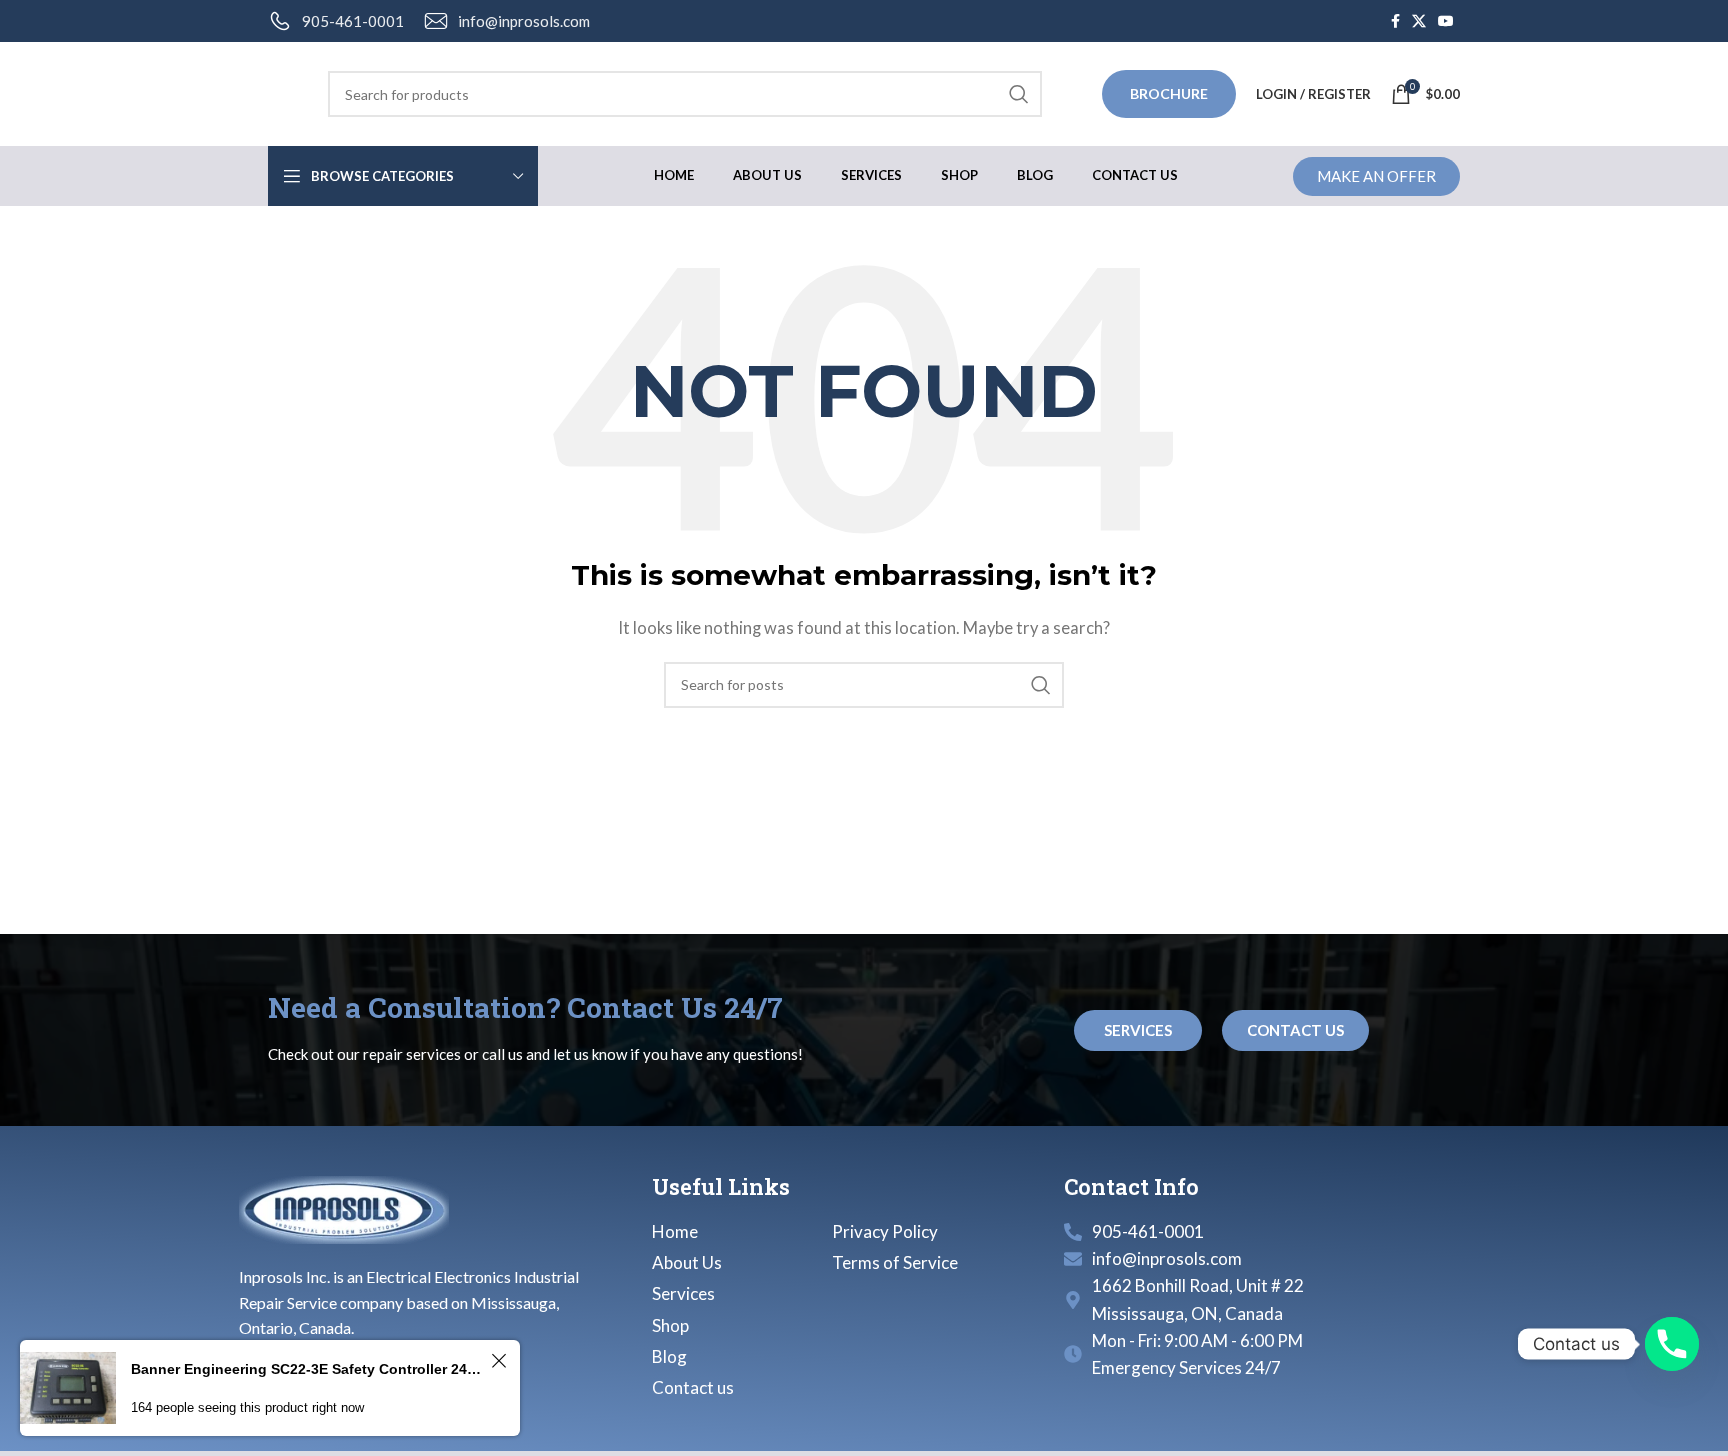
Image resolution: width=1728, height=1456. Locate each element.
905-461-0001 (353, 21)
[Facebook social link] (1395, 21)
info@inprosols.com (524, 21)
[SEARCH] (1019, 94)
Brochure (1169, 93)
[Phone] (1672, 1344)
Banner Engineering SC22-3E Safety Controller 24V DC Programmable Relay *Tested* (308, 1369)
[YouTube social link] (1446, 21)
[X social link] (1419, 21)
